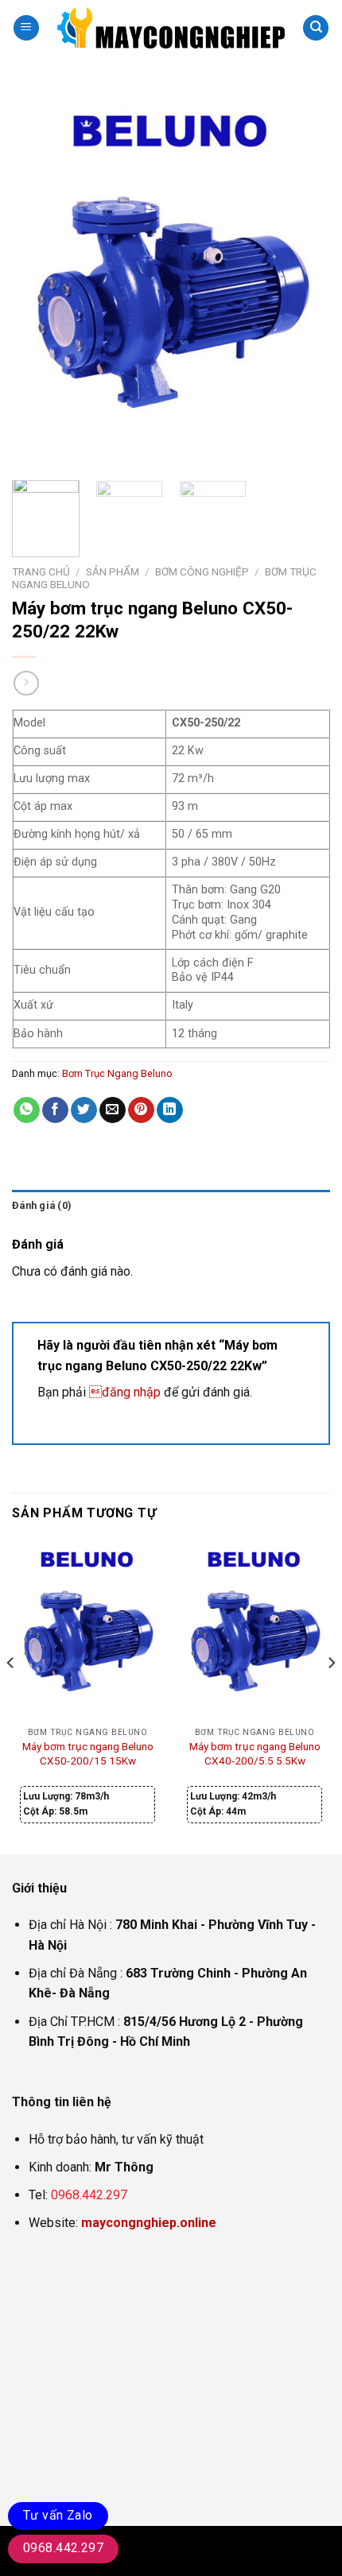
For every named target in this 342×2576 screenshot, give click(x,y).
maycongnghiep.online (149, 2223)
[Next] (304, 278)
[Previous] (38, 278)
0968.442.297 (89, 2195)
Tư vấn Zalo (58, 2515)
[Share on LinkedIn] (170, 1110)
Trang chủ (41, 571)
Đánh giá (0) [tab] (42, 1205)
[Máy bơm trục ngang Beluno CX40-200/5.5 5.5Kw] (255, 1629)
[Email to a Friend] (113, 1110)
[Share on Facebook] (55, 1110)
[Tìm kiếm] (316, 28)
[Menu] (26, 28)
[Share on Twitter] (84, 1110)
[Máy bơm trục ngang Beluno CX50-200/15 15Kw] (87, 1629)
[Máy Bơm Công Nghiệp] (171, 28)
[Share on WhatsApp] (27, 1110)
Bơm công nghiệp (202, 571)
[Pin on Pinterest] (141, 1110)
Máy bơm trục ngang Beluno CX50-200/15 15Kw (88, 1753)
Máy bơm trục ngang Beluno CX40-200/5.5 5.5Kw (255, 1753)
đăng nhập (125, 1392)
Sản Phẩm (113, 571)
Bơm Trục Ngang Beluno (117, 1073)
